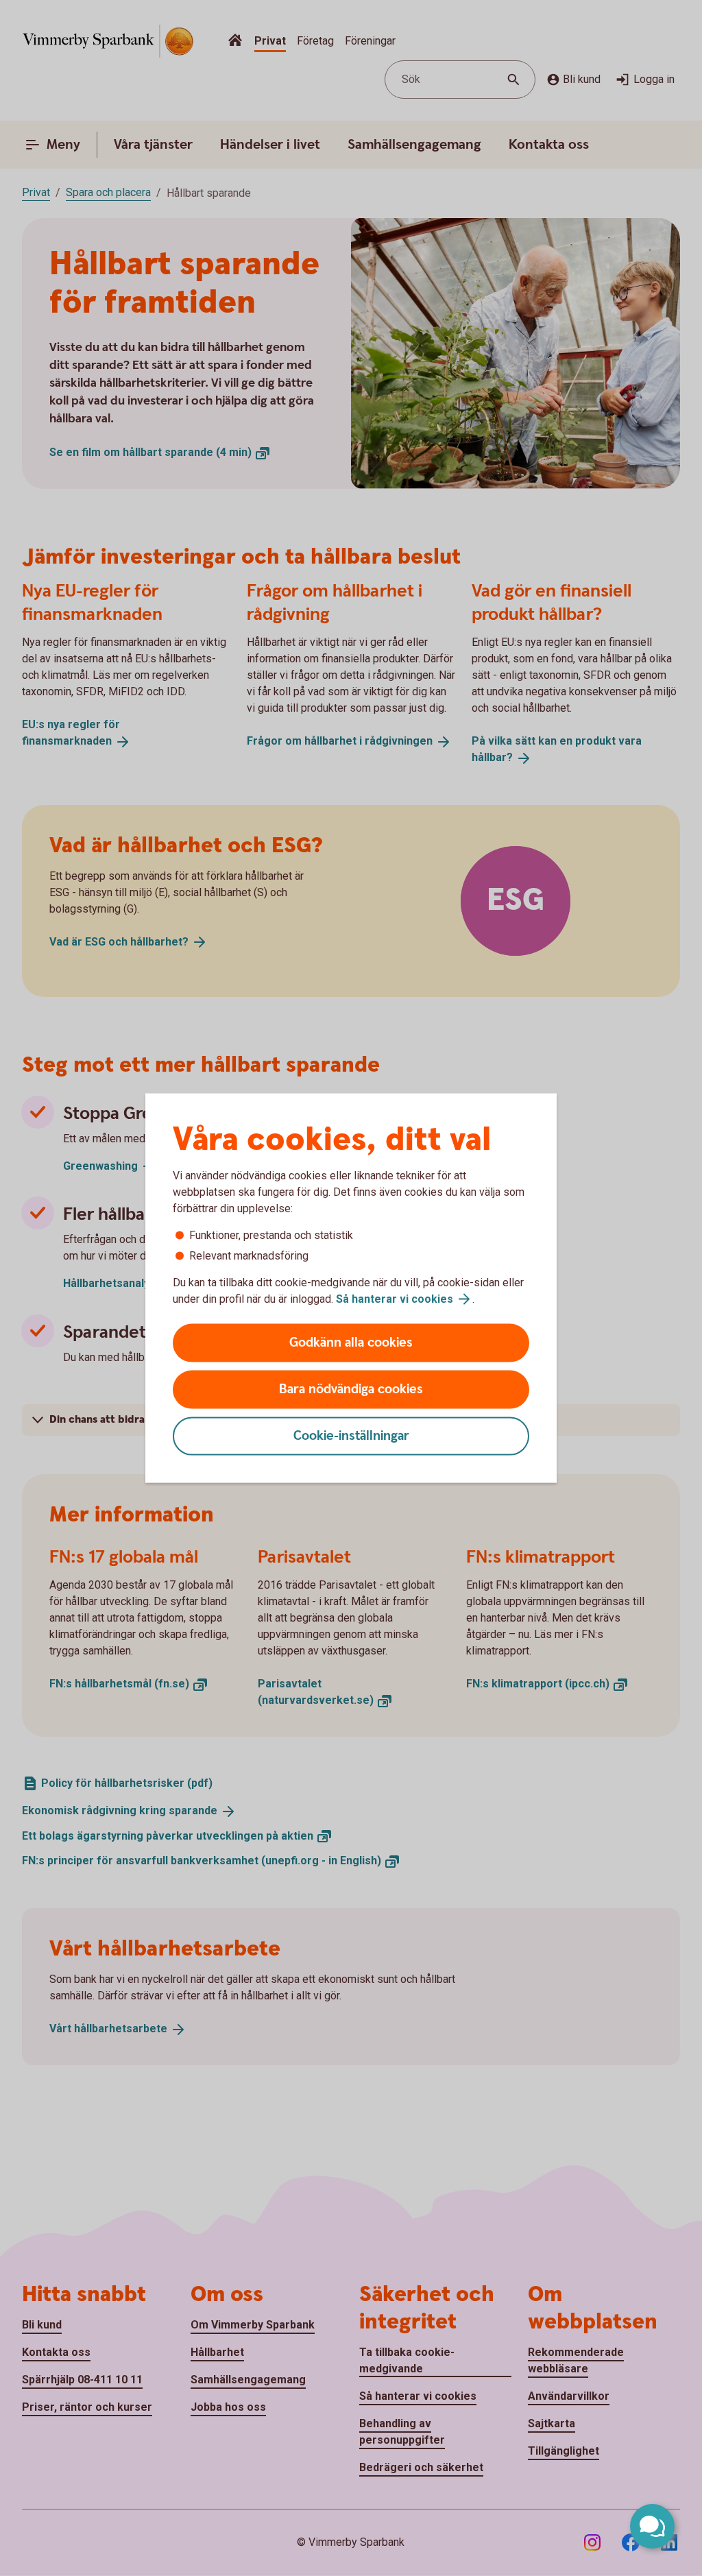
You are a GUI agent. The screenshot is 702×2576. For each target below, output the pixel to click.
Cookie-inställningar (351, 1436)
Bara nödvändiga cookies (351, 1389)
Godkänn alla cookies (351, 1343)
